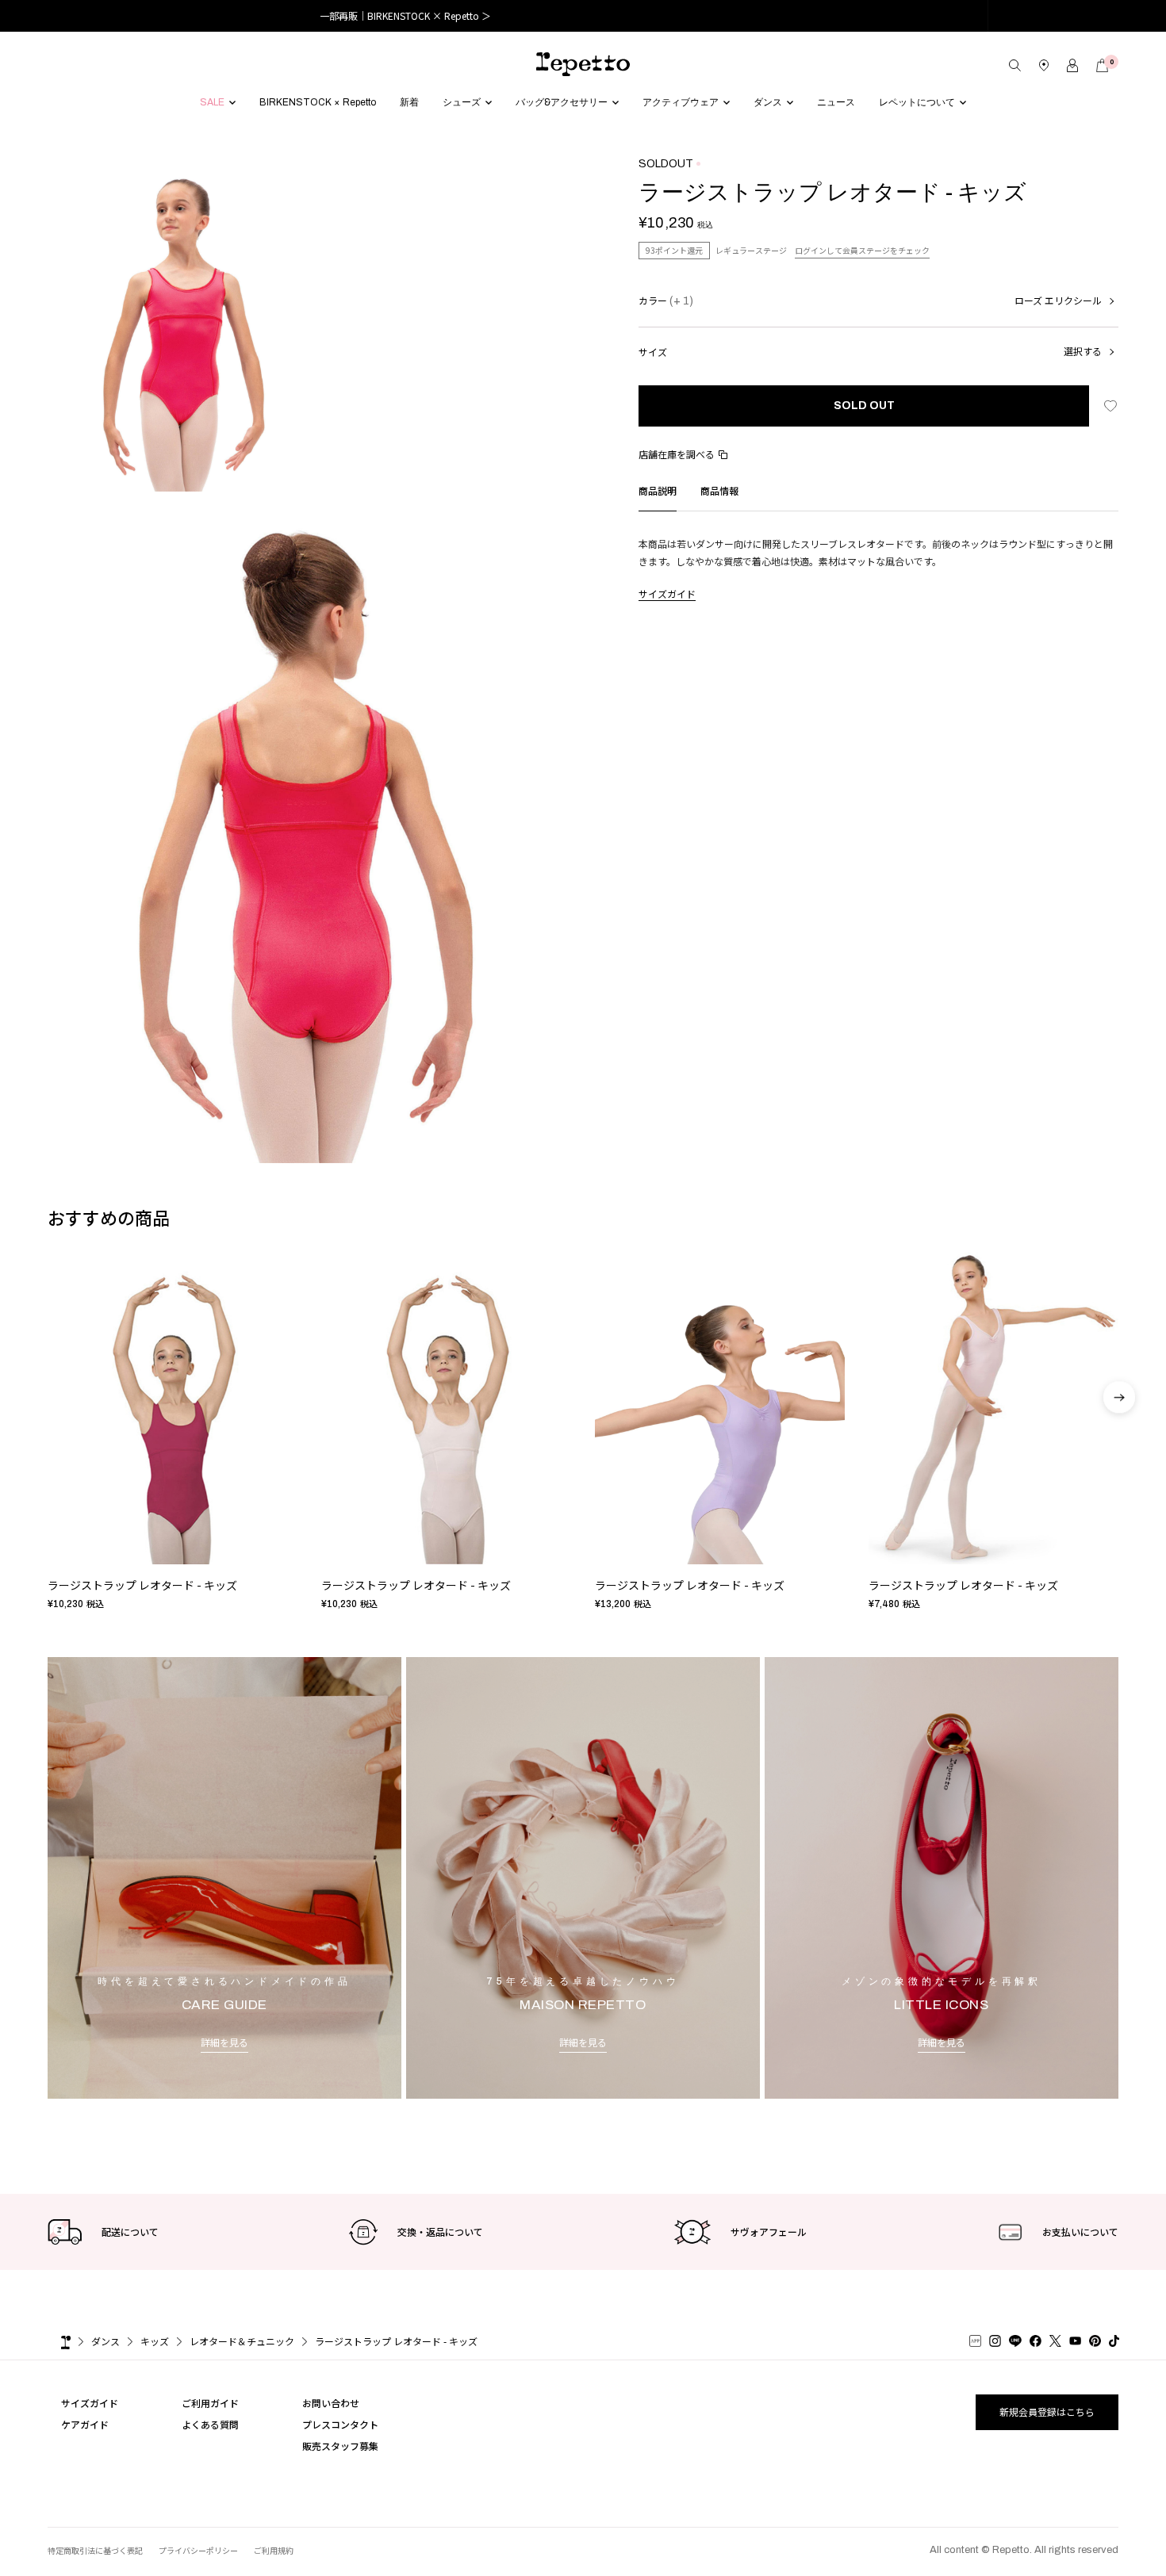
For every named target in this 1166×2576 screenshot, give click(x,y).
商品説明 (658, 490)
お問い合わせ (331, 2403)
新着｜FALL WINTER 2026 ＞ (583, 15)
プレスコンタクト (340, 2424)
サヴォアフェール (769, 2232)
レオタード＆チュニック (242, 2341)
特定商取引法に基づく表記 (95, 2550)
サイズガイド (667, 593)
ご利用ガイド (210, 2403)
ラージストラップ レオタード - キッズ (142, 1586)
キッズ (155, 2341)
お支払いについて (1080, 2232)
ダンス (105, 2341)
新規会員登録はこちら (1047, 2411)
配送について (130, 2232)
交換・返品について (440, 2232)
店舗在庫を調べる (677, 454)
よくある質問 (210, 2424)
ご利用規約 (274, 2550)
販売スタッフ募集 (340, 2446)
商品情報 (719, 490)
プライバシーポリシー (198, 2550)
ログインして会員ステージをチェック (862, 250)
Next (1119, 1440)
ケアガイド (85, 2424)
